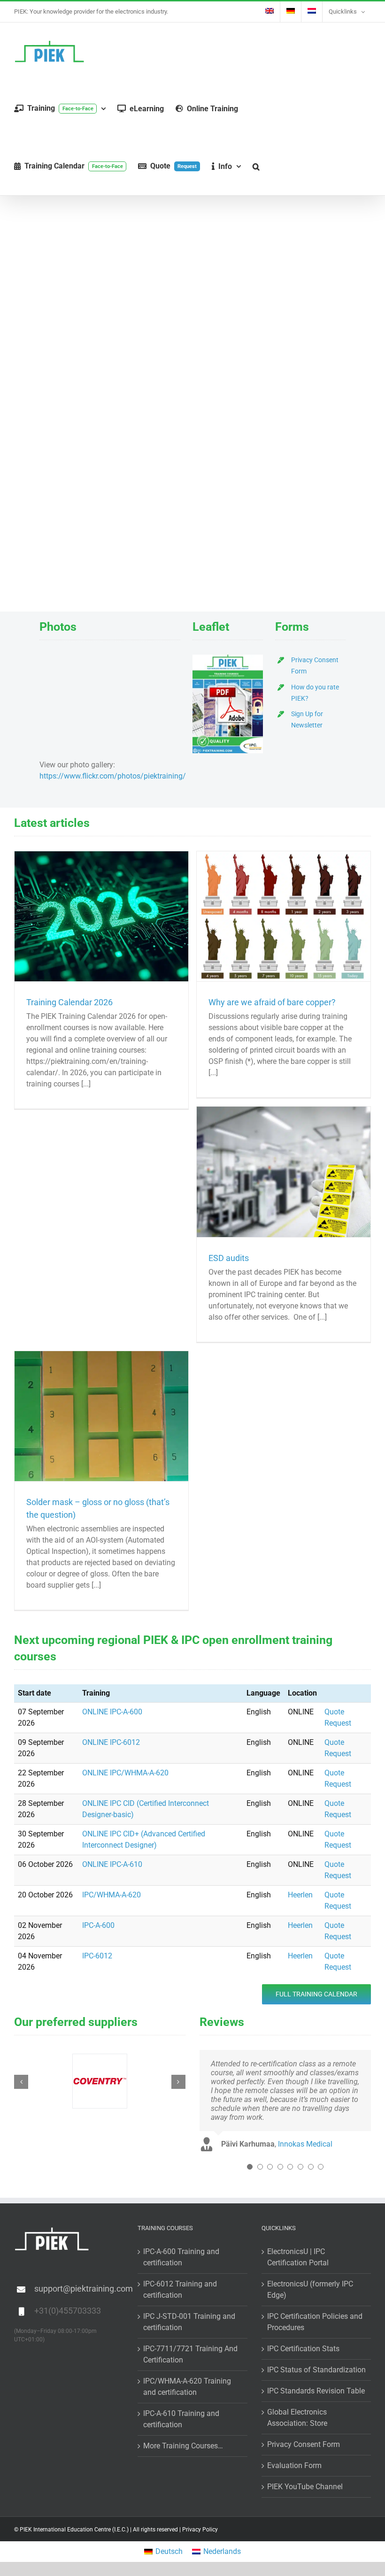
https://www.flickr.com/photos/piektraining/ (113, 776)
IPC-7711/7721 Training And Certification (190, 2354)
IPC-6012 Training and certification (180, 2289)
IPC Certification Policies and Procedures (315, 2322)
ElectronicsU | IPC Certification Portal (298, 2257)
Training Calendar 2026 (69, 1002)
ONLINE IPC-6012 (111, 1742)
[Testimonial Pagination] (250, 2167)
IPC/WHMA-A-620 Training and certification (187, 2387)
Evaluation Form (294, 2465)
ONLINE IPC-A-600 (112, 1712)
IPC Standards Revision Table (316, 2391)
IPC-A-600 (98, 1925)
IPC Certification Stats (303, 2349)
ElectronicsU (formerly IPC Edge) (310, 2289)
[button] (256, 166)
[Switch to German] (291, 12)
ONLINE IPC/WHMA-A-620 (125, 1773)
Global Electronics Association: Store (297, 2418)
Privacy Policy (200, 2530)
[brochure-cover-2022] (228, 658)
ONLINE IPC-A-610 (112, 1864)
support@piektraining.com (79, 2289)
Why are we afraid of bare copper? (272, 1002)
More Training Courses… (183, 2446)
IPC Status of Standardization (316, 2370)
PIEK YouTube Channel (305, 2487)
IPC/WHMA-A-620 (112, 1895)
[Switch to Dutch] (312, 12)
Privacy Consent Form (304, 2444)
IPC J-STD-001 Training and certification (189, 2322)
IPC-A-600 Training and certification (181, 2257)
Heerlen (300, 1895)
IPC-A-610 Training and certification (181, 2419)
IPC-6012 (97, 1956)
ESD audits (229, 1258)
